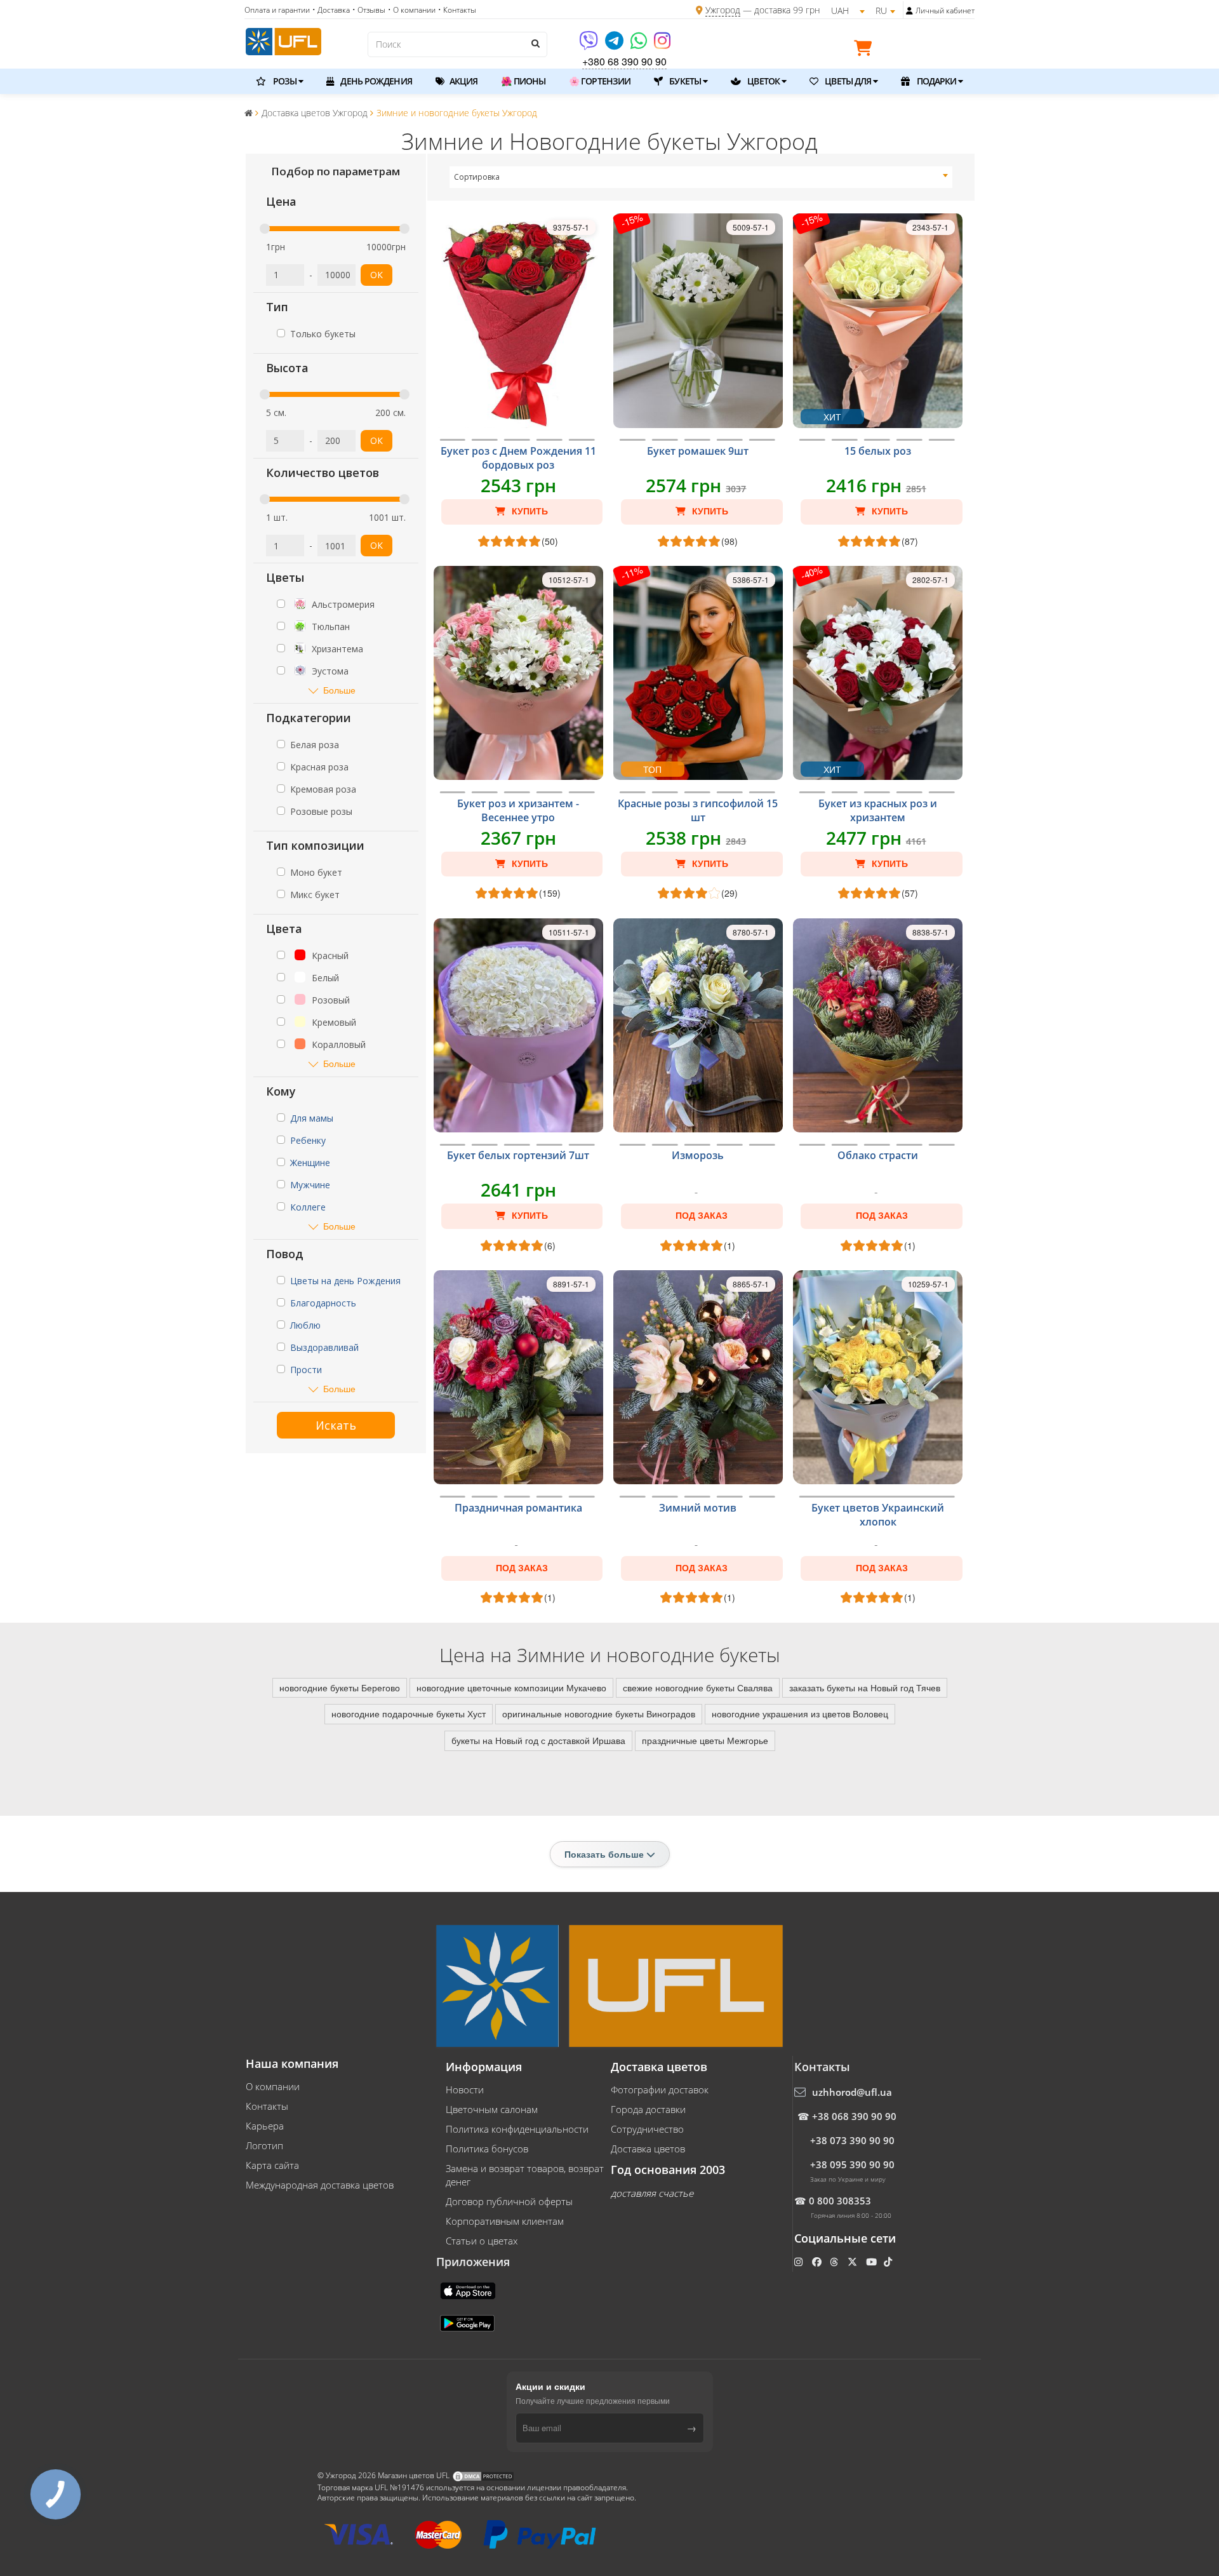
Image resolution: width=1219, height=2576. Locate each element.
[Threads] (835, 2262)
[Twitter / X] (854, 2262)
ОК (376, 275)
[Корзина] (866, 50)
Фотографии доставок (660, 2090)
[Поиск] (535, 43)
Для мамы (312, 1118)
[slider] (265, 229)
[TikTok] (889, 2262)
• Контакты (457, 10)
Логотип (264, 2145)
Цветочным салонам (492, 2109)
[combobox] (701, 177)
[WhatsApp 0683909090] (640, 45)
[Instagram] (662, 45)
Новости (465, 2090)
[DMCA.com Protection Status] (483, 2475)
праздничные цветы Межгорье (705, 1740)
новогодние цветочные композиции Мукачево (511, 1687)
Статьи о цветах (482, 2241)
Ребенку (308, 1140)
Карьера (265, 2126)
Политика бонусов (487, 2149)
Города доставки (648, 2109)
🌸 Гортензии (600, 81)
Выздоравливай (324, 1347)
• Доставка (331, 10)
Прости (306, 1370)
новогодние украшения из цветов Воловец (800, 1714)
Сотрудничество (647, 2129)
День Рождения (375, 81)
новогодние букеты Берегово (340, 1687)
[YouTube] (873, 2262)
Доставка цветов (648, 2149)
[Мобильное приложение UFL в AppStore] (469, 2290)
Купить (529, 511)
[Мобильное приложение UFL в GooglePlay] (469, 2322)
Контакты (267, 2106)
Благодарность (323, 1303)
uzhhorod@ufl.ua (852, 2092)
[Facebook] (818, 2262)
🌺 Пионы (523, 81)
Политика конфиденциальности (517, 2129)
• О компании (412, 10)
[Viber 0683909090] (590, 45)
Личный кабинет (945, 10)
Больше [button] (339, 690)
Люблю (305, 1325)
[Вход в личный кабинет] (909, 11)
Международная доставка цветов (320, 2185)
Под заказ (702, 1216)
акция (463, 81)
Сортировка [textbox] (477, 177)
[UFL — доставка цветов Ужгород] (283, 40)
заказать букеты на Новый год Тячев (865, 1687)
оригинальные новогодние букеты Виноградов (599, 1714)
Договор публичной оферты (509, 2201)
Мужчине (310, 1185)
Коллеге (308, 1207)
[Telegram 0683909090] (615, 45)
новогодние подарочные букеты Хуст (409, 1714)
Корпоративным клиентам (505, 2221)
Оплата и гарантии (277, 10)
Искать (336, 1425)
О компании (273, 2086)
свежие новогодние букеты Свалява (698, 1687)
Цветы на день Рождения (345, 1281)
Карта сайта (272, 2165)
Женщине (310, 1163)
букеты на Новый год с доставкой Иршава (538, 1740)
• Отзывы (369, 10)
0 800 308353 (840, 2201)
